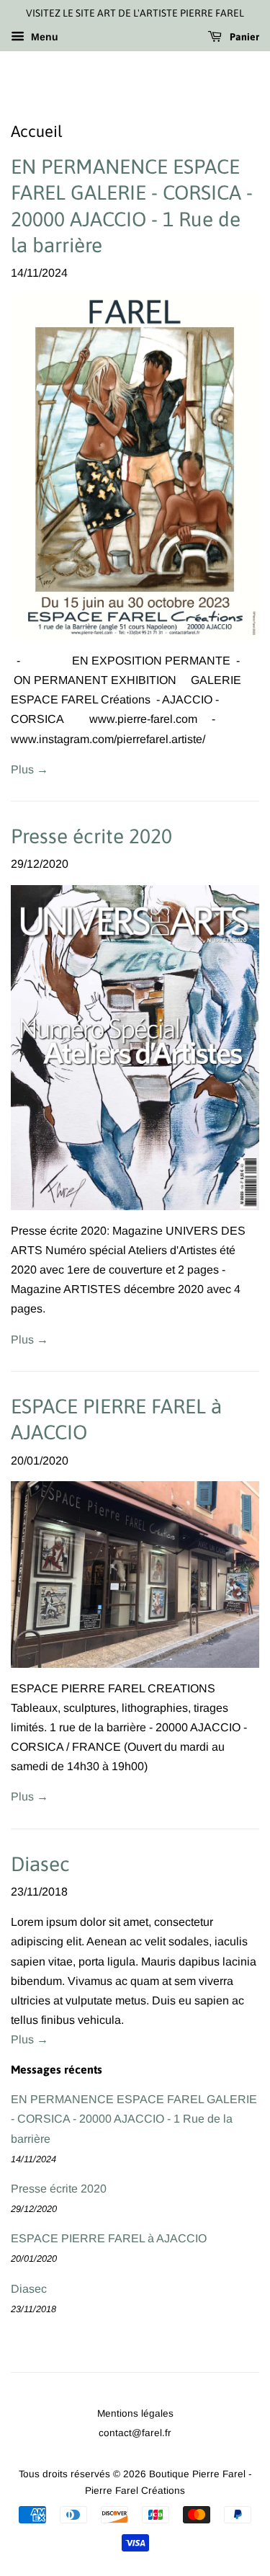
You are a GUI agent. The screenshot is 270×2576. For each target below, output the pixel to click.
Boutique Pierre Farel (197, 2474)
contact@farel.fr (135, 2433)
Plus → (30, 769)
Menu (43, 37)
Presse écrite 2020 (91, 836)
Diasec (40, 1864)
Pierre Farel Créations (135, 2491)
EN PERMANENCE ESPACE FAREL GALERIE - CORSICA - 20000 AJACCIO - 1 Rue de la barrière (134, 2119)
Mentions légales (135, 2413)
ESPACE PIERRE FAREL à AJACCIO (109, 2238)
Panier (243, 37)
